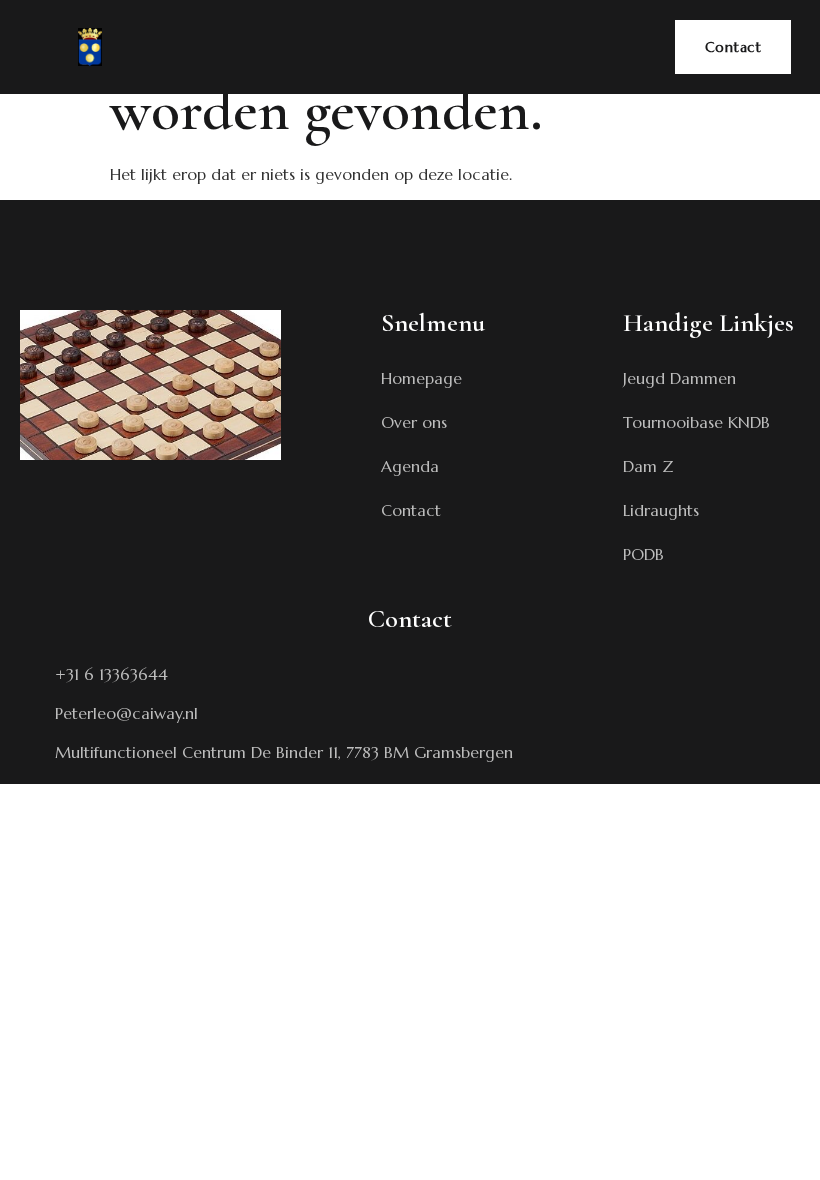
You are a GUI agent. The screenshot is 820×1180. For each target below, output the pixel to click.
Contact (733, 47)
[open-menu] (633, 34)
